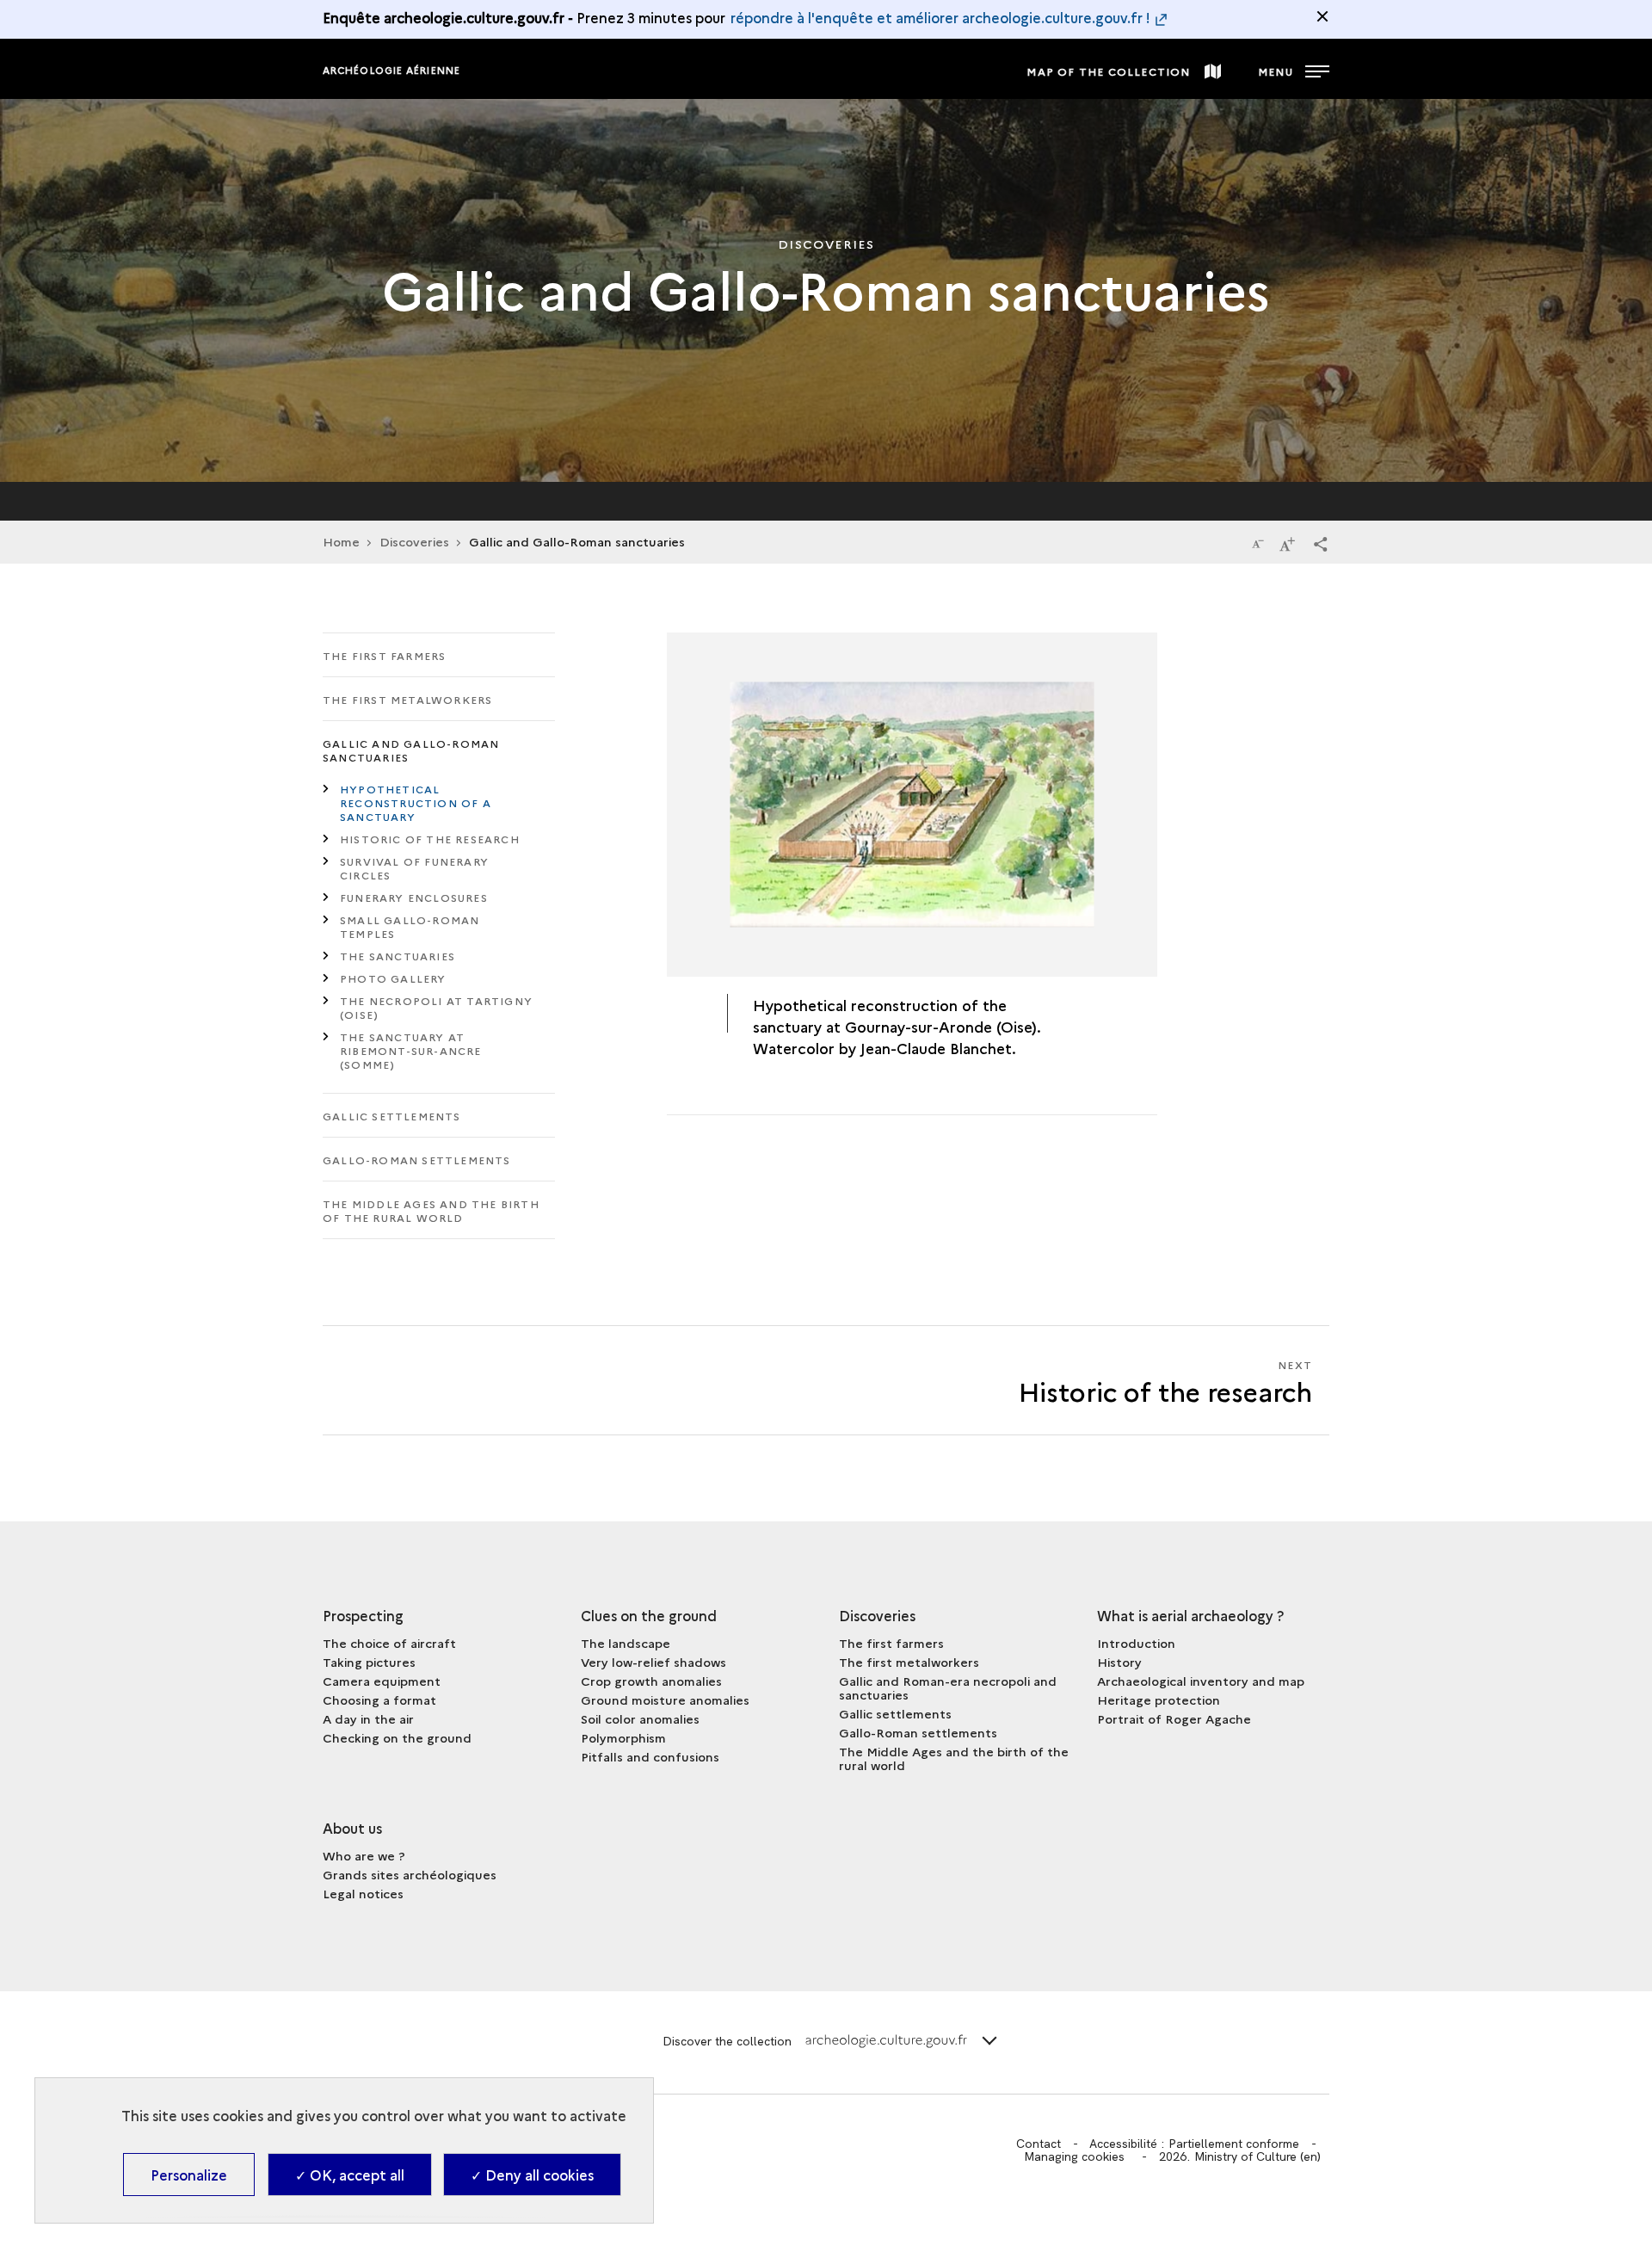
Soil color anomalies (640, 1718)
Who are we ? (364, 1855)
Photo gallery (393, 978)
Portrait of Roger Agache (1174, 1718)
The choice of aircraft (389, 1643)
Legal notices (363, 1893)
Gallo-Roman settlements (417, 1160)
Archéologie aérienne (391, 70)
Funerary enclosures (414, 897)
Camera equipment (382, 1681)
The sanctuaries (398, 956)
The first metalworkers (407, 699)
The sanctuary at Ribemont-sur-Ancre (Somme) (411, 1050)
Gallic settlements (392, 1116)
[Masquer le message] (1322, 16)
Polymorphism (623, 1737)
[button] (1321, 543)
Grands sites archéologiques (410, 1874)
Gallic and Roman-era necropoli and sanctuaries (948, 1687)
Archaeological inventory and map (1201, 1681)
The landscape (626, 1643)
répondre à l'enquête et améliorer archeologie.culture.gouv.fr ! (940, 17)
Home (341, 541)
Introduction (1136, 1643)
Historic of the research (430, 839)
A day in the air (368, 1718)
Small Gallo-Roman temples (410, 926)
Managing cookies (1074, 2156)
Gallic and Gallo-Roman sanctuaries (411, 750)
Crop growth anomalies (651, 1681)
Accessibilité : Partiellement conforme (1194, 2144)
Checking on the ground (397, 1737)
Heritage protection (1159, 1700)
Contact (1039, 2144)
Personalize (189, 2175)
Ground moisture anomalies (665, 1700)
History (1119, 1662)
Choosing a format (379, 1700)
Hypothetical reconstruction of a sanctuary (416, 802)
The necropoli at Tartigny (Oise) (436, 1007)
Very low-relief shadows (653, 1662)
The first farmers (384, 655)
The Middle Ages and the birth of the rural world (431, 1210)
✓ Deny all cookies (532, 2175)
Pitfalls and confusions (650, 1756)
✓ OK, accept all (350, 2175)
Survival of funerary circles (414, 868)
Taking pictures (369, 1662)
